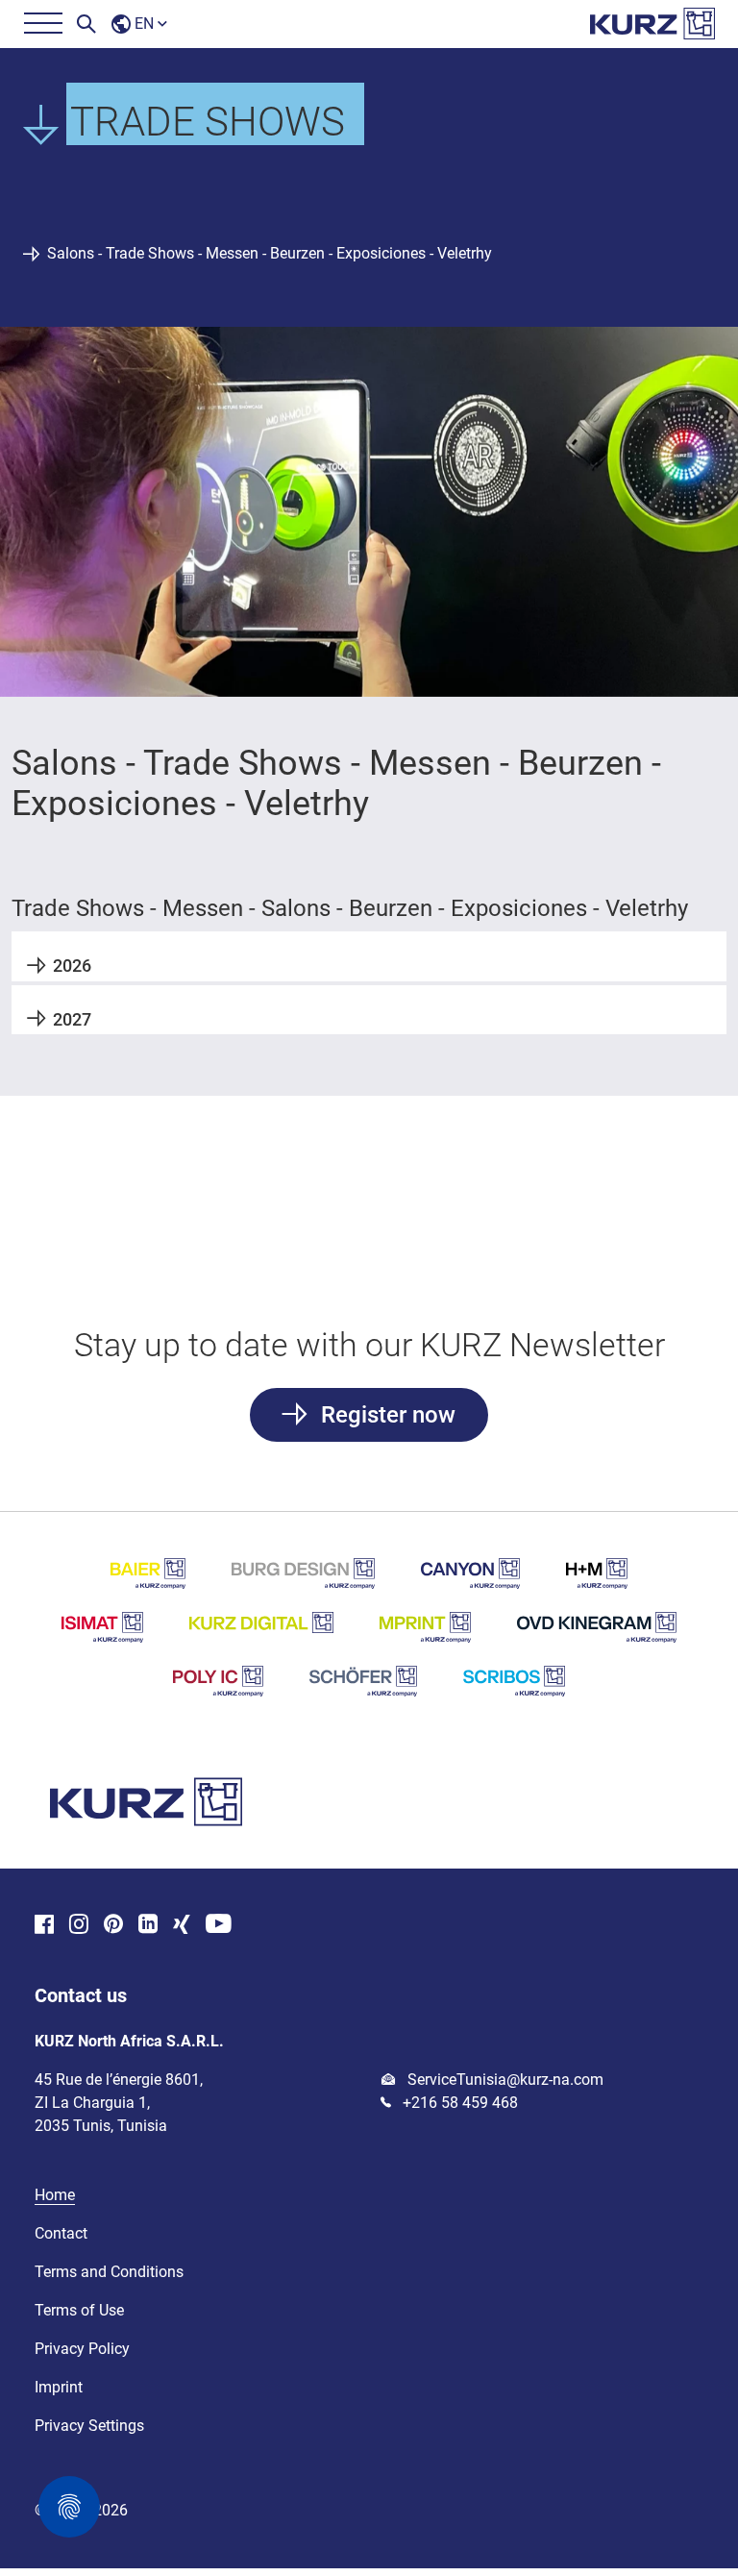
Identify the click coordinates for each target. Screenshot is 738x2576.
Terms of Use (79, 2310)
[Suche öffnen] (86, 24)
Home (55, 2195)
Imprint (59, 2387)
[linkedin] (148, 1926)
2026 (72, 966)
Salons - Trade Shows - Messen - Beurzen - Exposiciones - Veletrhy (270, 253)
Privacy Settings (89, 2426)
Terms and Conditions (109, 2272)
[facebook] (44, 1926)
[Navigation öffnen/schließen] (42, 24)
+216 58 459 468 (458, 2103)
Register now (385, 1415)
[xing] (182, 1926)
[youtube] (219, 1926)
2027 (72, 1019)
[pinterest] (113, 1926)
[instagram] (79, 1926)
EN (144, 24)
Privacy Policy (82, 2349)
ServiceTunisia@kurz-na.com (504, 2080)
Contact (61, 2233)
